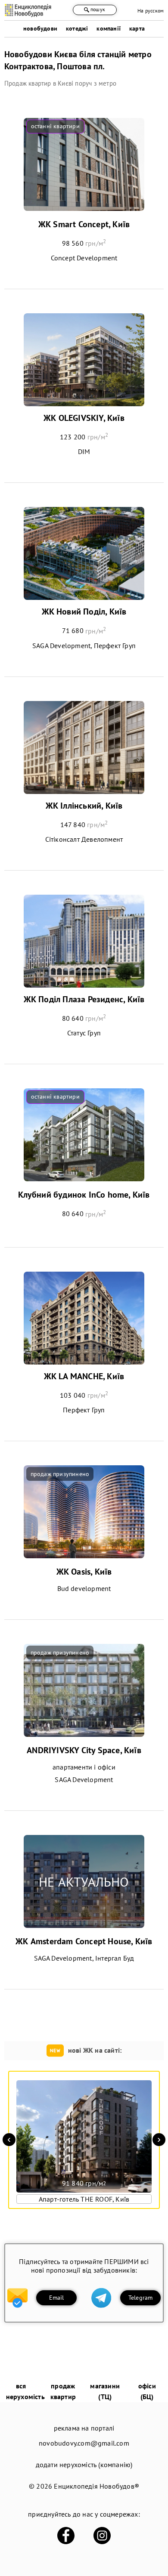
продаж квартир (63, 2391)
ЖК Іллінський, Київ (84, 806)
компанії (109, 28)
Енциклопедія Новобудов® (96, 2486)
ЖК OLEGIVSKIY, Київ (84, 418)
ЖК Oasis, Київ (84, 1572)
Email (57, 2298)
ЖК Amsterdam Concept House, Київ (84, 1941)
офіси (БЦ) (147, 2391)
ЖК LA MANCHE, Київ (84, 1376)
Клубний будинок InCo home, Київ (84, 1195)
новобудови (40, 28)
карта (137, 28)
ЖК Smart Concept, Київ (84, 224)
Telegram (141, 2298)
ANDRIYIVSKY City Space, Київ (84, 1750)
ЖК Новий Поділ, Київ (84, 612)
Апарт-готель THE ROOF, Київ (84, 2199)
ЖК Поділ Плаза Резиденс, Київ (84, 999)
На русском (151, 11)
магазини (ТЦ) (105, 2391)
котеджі (77, 28)
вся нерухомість (25, 2391)
